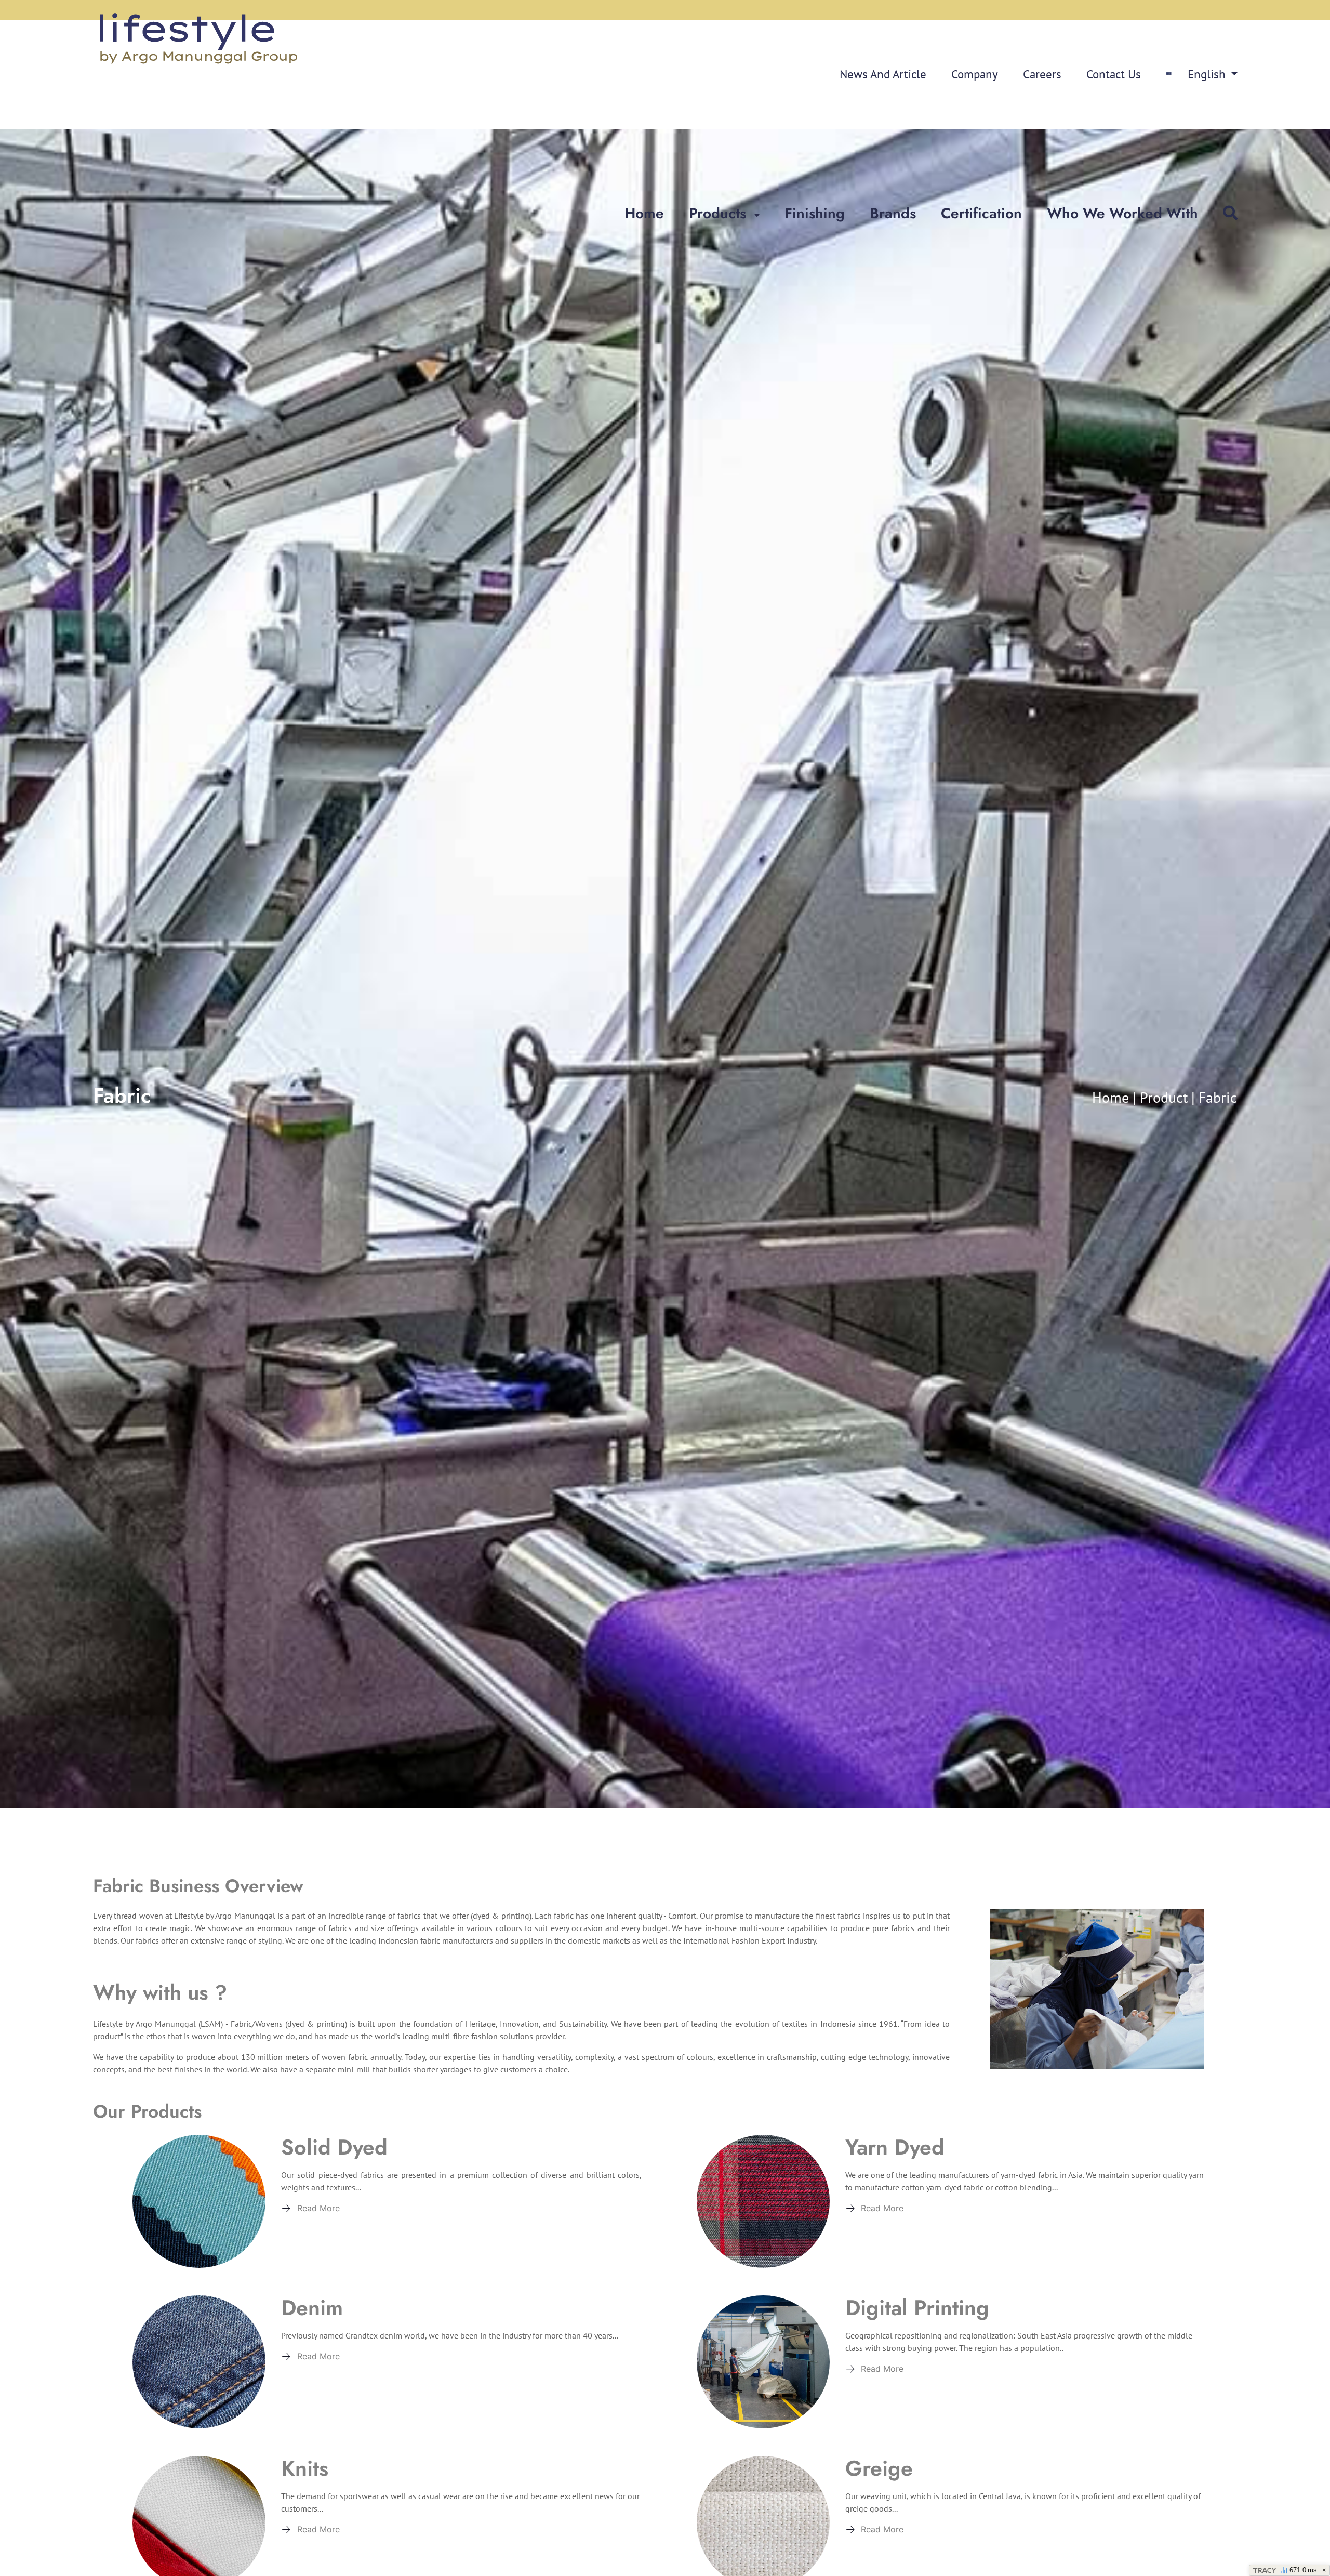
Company (975, 74)
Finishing (815, 213)
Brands (893, 213)
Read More (318, 2208)
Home (644, 213)
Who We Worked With (1122, 213)
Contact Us (1114, 74)
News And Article (883, 74)
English (1207, 74)
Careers (1042, 74)
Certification (981, 213)
